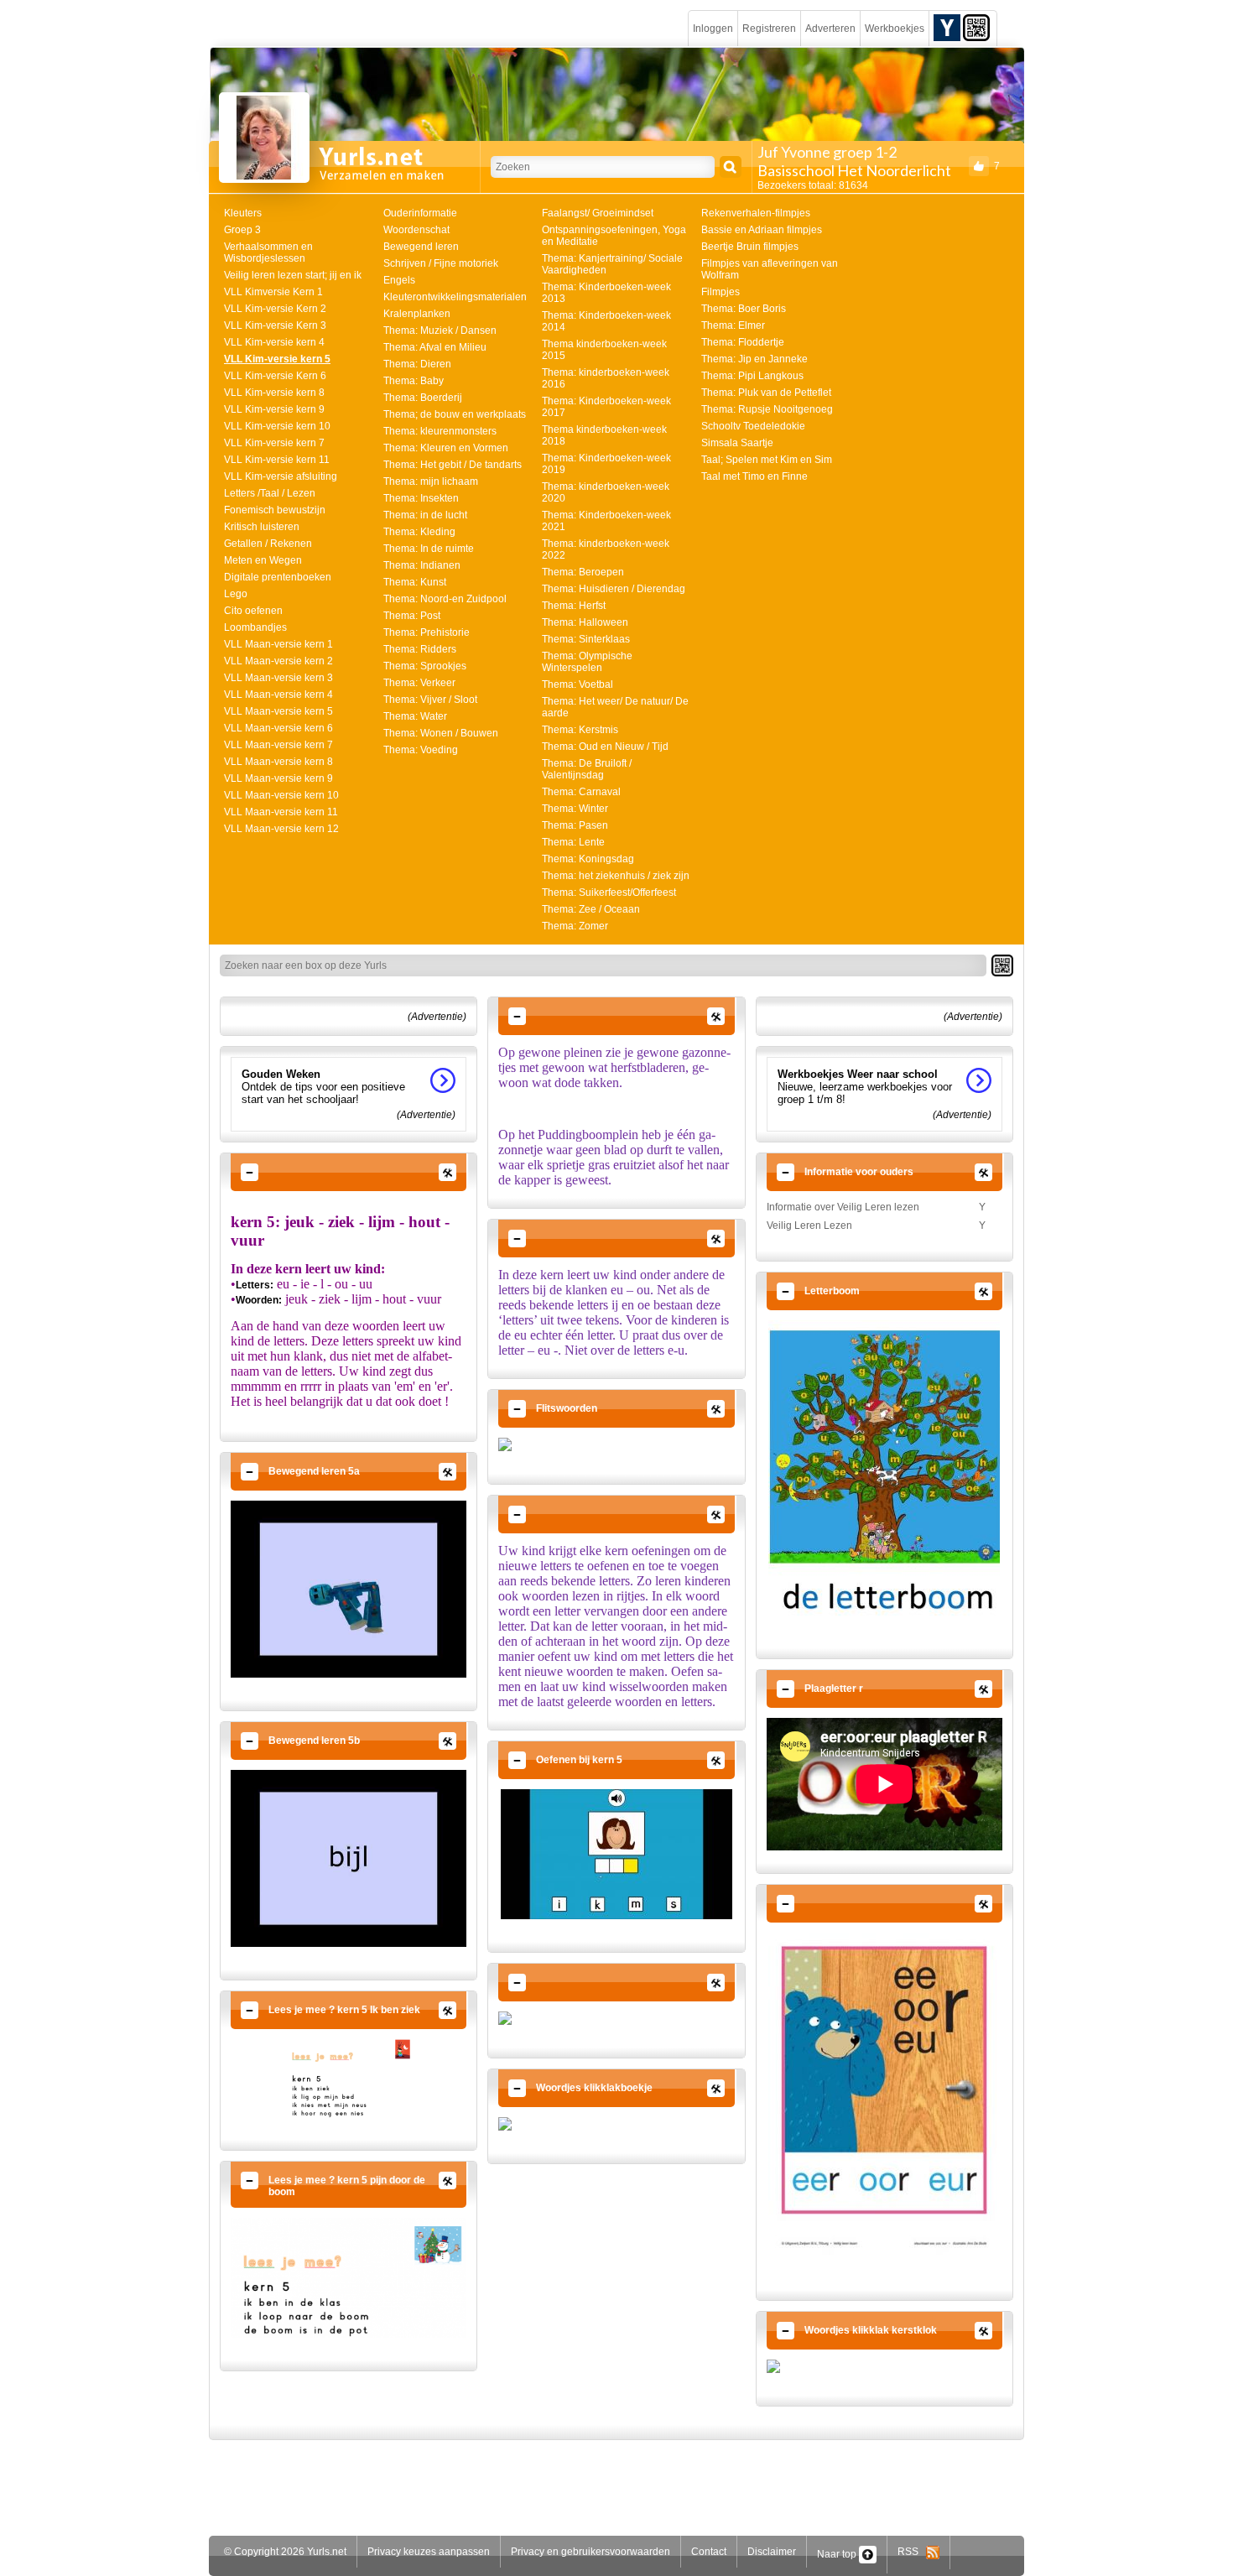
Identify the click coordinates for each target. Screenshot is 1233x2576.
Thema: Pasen (575, 825)
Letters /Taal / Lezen (270, 493)
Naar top (838, 2554)
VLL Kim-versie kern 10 (277, 426)
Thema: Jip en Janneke (754, 359)
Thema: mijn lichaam (431, 481)
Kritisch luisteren (262, 527)
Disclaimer (772, 2552)
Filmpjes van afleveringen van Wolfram (770, 269)
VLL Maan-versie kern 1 (278, 644)
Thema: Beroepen (583, 572)
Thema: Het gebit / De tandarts (453, 465)
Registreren (769, 29)
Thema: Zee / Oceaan (591, 909)
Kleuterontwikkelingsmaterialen (455, 297)
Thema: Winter (575, 809)
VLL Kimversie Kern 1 (273, 292)
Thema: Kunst (415, 582)
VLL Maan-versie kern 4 (278, 695)
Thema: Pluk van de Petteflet (766, 393)
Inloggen (713, 29)
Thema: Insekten (421, 498)
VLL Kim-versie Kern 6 (275, 376)
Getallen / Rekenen (268, 544)
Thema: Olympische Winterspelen (587, 662)
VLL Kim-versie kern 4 (274, 342)
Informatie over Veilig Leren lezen (843, 1207)
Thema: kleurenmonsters (440, 431)
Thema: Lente (573, 842)
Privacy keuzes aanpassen (429, 2552)
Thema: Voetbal (577, 684)
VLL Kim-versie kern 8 (274, 393)
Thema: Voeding (421, 750)
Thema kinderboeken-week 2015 (604, 350)
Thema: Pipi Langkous (752, 376)
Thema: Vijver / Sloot (430, 700)
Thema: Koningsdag (588, 859)
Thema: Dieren (417, 364)
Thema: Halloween (585, 622)
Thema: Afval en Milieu (435, 347)
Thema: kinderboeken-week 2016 (606, 378)
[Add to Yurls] (947, 27)
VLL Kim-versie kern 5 (277, 359)
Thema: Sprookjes (425, 666)
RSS (912, 2552)
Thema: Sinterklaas (586, 639)
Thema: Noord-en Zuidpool (445, 599)
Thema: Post (412, 616)
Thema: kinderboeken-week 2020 (606, 492)
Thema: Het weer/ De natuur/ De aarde (615, 707)
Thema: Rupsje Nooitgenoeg (767, 409)
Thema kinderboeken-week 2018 (604, 435)
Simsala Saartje (737, 443)
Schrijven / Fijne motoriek (441, 263)
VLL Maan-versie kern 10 (281, 795)
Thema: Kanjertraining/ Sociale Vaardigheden (612, 264)
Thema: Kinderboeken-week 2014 (606, 321)
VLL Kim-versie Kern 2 (275, 309)
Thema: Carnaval (581, 792)
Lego (236, 594)
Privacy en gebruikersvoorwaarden (590, 2552)
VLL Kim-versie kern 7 (274, 443)
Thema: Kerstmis (580, 730)
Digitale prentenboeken (278, 577)
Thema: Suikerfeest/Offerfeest (609, 892)
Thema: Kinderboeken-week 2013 (606, 293)
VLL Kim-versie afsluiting (281, 476)
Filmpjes (721, 292)
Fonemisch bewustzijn (275, 510)
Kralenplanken (417, 314)
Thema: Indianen (422, 565)
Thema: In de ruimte (429, 549)
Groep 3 (242, 230)
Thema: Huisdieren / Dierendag (614, 589)
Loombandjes (255, 627)
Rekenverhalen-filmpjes (756, 213)
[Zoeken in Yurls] (731, 167)
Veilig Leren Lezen (809, 1226)
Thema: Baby (414, 381)
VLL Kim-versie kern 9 (274, 409)
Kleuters (243, 213)
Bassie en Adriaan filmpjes (762, 230)
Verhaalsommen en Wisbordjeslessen (268, 252)
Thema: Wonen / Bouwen (441, 733)
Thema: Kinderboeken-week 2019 (606, 464)
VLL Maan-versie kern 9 (278, 778)
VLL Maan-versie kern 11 (281, 812)
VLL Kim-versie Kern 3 (275, 325)
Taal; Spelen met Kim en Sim (767, 460)
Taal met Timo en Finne (754, 476)
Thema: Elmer (733, 325)
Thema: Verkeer (419, 683)
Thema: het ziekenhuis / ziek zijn (616, 876)
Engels (399, 280)
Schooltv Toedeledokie (753, 426)
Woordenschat (416, 230)
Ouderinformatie (420, 213)
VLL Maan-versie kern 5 (278, 711)
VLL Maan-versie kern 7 (278, 745)
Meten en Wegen (263, 560)
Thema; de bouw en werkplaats (455, 414)
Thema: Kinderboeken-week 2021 (606, 521)
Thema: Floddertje (743, 342)
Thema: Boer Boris (744, 309)
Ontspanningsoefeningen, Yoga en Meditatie (614, 236)
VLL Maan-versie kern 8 (278, 762)
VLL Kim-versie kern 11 (277, 460)
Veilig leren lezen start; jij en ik (293, 275)
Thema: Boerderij (423, 398)
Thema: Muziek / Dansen (440, 330)
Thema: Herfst (574, 606)
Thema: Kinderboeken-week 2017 (606, 407)
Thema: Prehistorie (427, 632)
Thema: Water (415, 716)
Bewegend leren (421, 247)
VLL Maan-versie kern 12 (281, 829)
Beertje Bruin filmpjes (750, 247)
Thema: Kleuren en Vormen (446, 448)
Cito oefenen (253, 611)
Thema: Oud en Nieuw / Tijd (605, 747)
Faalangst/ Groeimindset (598, 213)
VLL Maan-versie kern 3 (278, 678)
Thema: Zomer (575, 926)
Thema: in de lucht (425, 515)
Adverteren (830, 29)
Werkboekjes (895, 29)
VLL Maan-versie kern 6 (278, 728)
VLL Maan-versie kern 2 (278, 661)
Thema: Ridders (420, 649)
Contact (709, 2552)
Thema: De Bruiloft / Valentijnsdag (587, 769)
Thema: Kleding (419, 532)
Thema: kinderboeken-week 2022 (606, 549)
